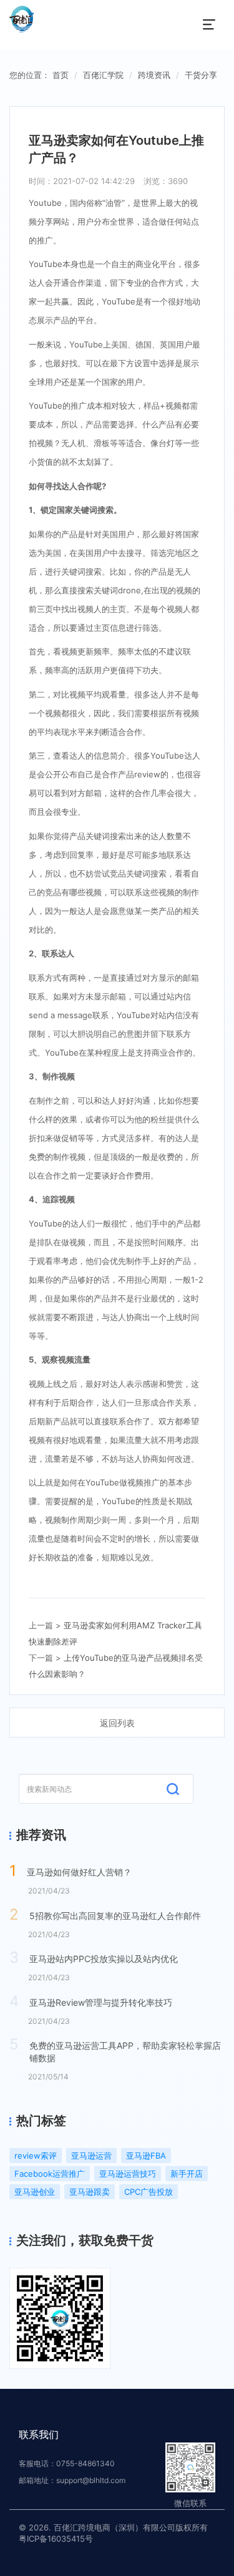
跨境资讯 (154, 75)
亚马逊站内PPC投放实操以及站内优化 (104, 1959)
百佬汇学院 (103, 75)
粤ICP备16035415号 (56, 2539)
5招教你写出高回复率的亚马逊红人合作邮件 (115, 1916)
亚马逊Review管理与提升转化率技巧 (101, 2002)
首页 (61, 75)
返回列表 (117, 1723)
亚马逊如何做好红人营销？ (79, 1872)
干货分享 (201, 75)
